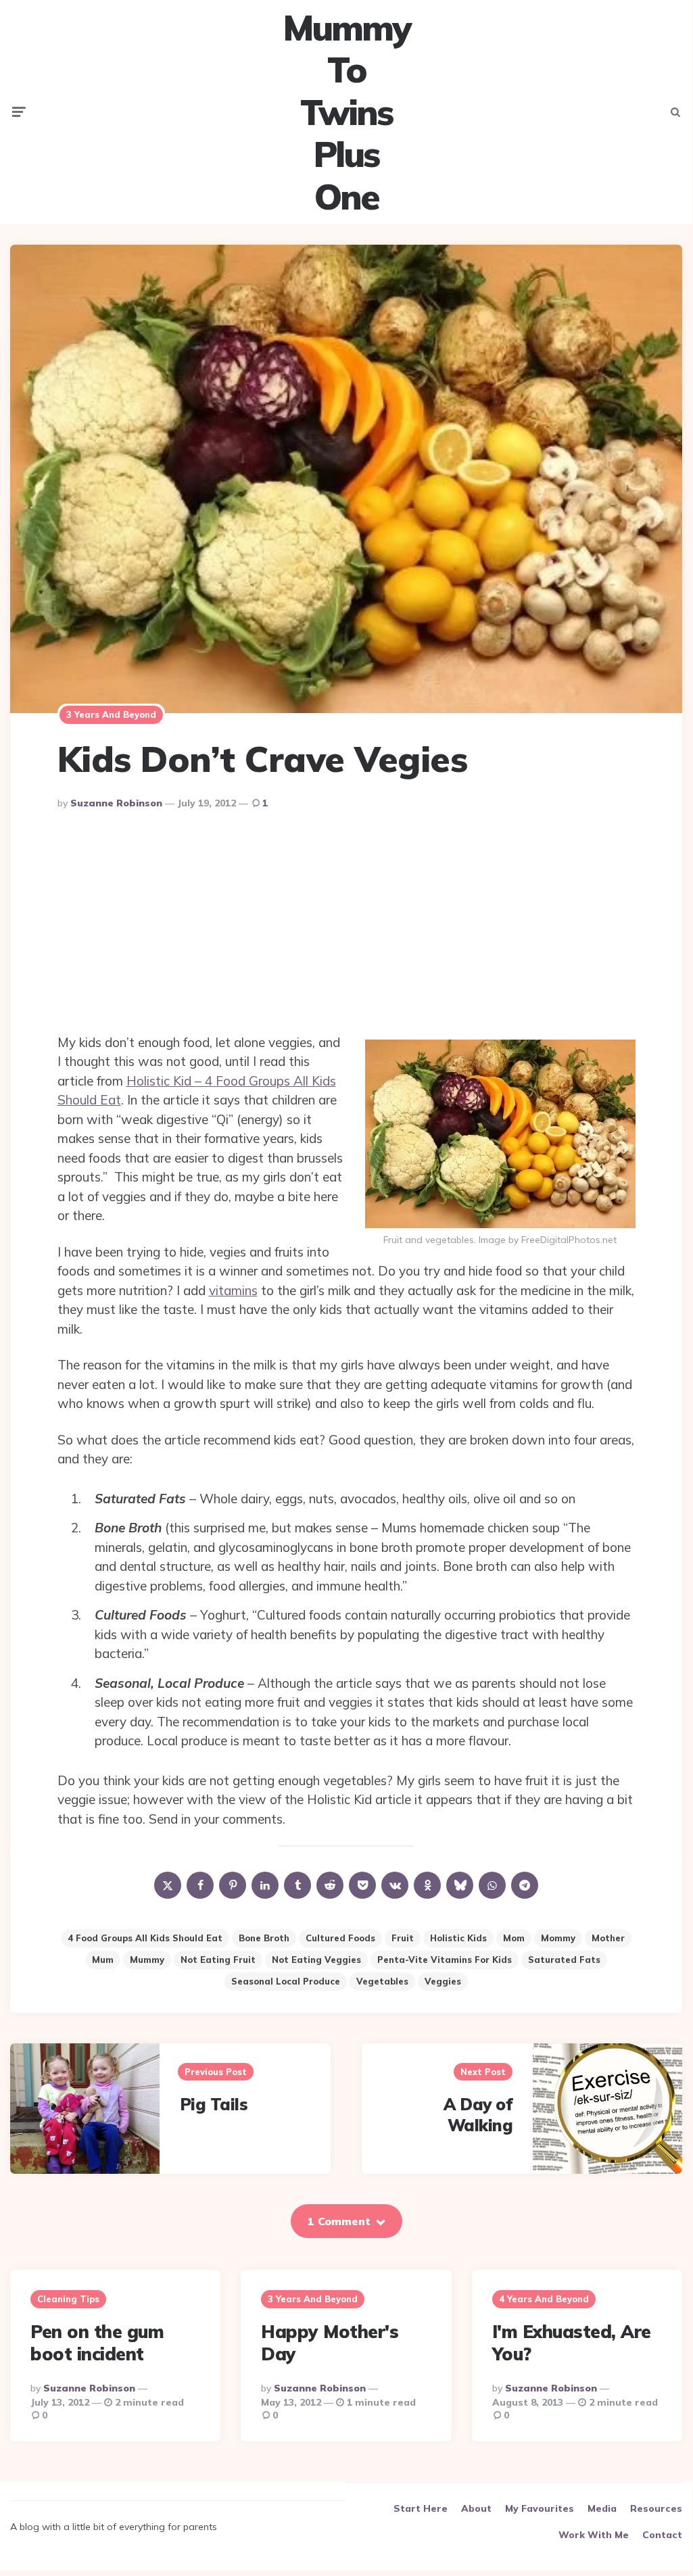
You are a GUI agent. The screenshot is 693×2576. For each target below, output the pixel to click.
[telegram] (525, 1885)
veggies (443, 1981)
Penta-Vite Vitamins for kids (445, 1960)
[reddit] (330, 1885)
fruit (403, 1938)
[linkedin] (265, 1885)
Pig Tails (214, 2104)
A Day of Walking (478, 2115)
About (476, 2508)
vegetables (382, 1981)
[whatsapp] (492, 1885)
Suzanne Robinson (116, 803)
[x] (168, 1885)
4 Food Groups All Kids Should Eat (145, 1938)
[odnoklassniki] (427, 1885)
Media (602, 2508)
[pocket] (362, 1885)
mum (103, 1960)
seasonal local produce (286, 1981)
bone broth (264, 1938)
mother (608, 1938)
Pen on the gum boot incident (97, 2343)
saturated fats (564, 1960)
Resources (656, 2508)
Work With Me (594, 2535)
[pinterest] (233, 1885)
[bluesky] (460, 1885)
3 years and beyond (111, 714)
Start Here (421, 2508)
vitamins (233, 1290)
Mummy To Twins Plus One (346, 112)
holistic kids (458, 1938)
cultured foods (340, 1938)
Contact (662, 2535)
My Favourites (540, 2508)
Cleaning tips (68, 2299)
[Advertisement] (346, 925)
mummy (147, 1960)
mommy (558, 1938)
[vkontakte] (395, 1885)
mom (514, 1938)
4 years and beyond (544, 2299)
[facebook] (200, 1885)
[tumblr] (297, 1885)
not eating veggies (316, 1960)
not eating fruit (218, 1960)
